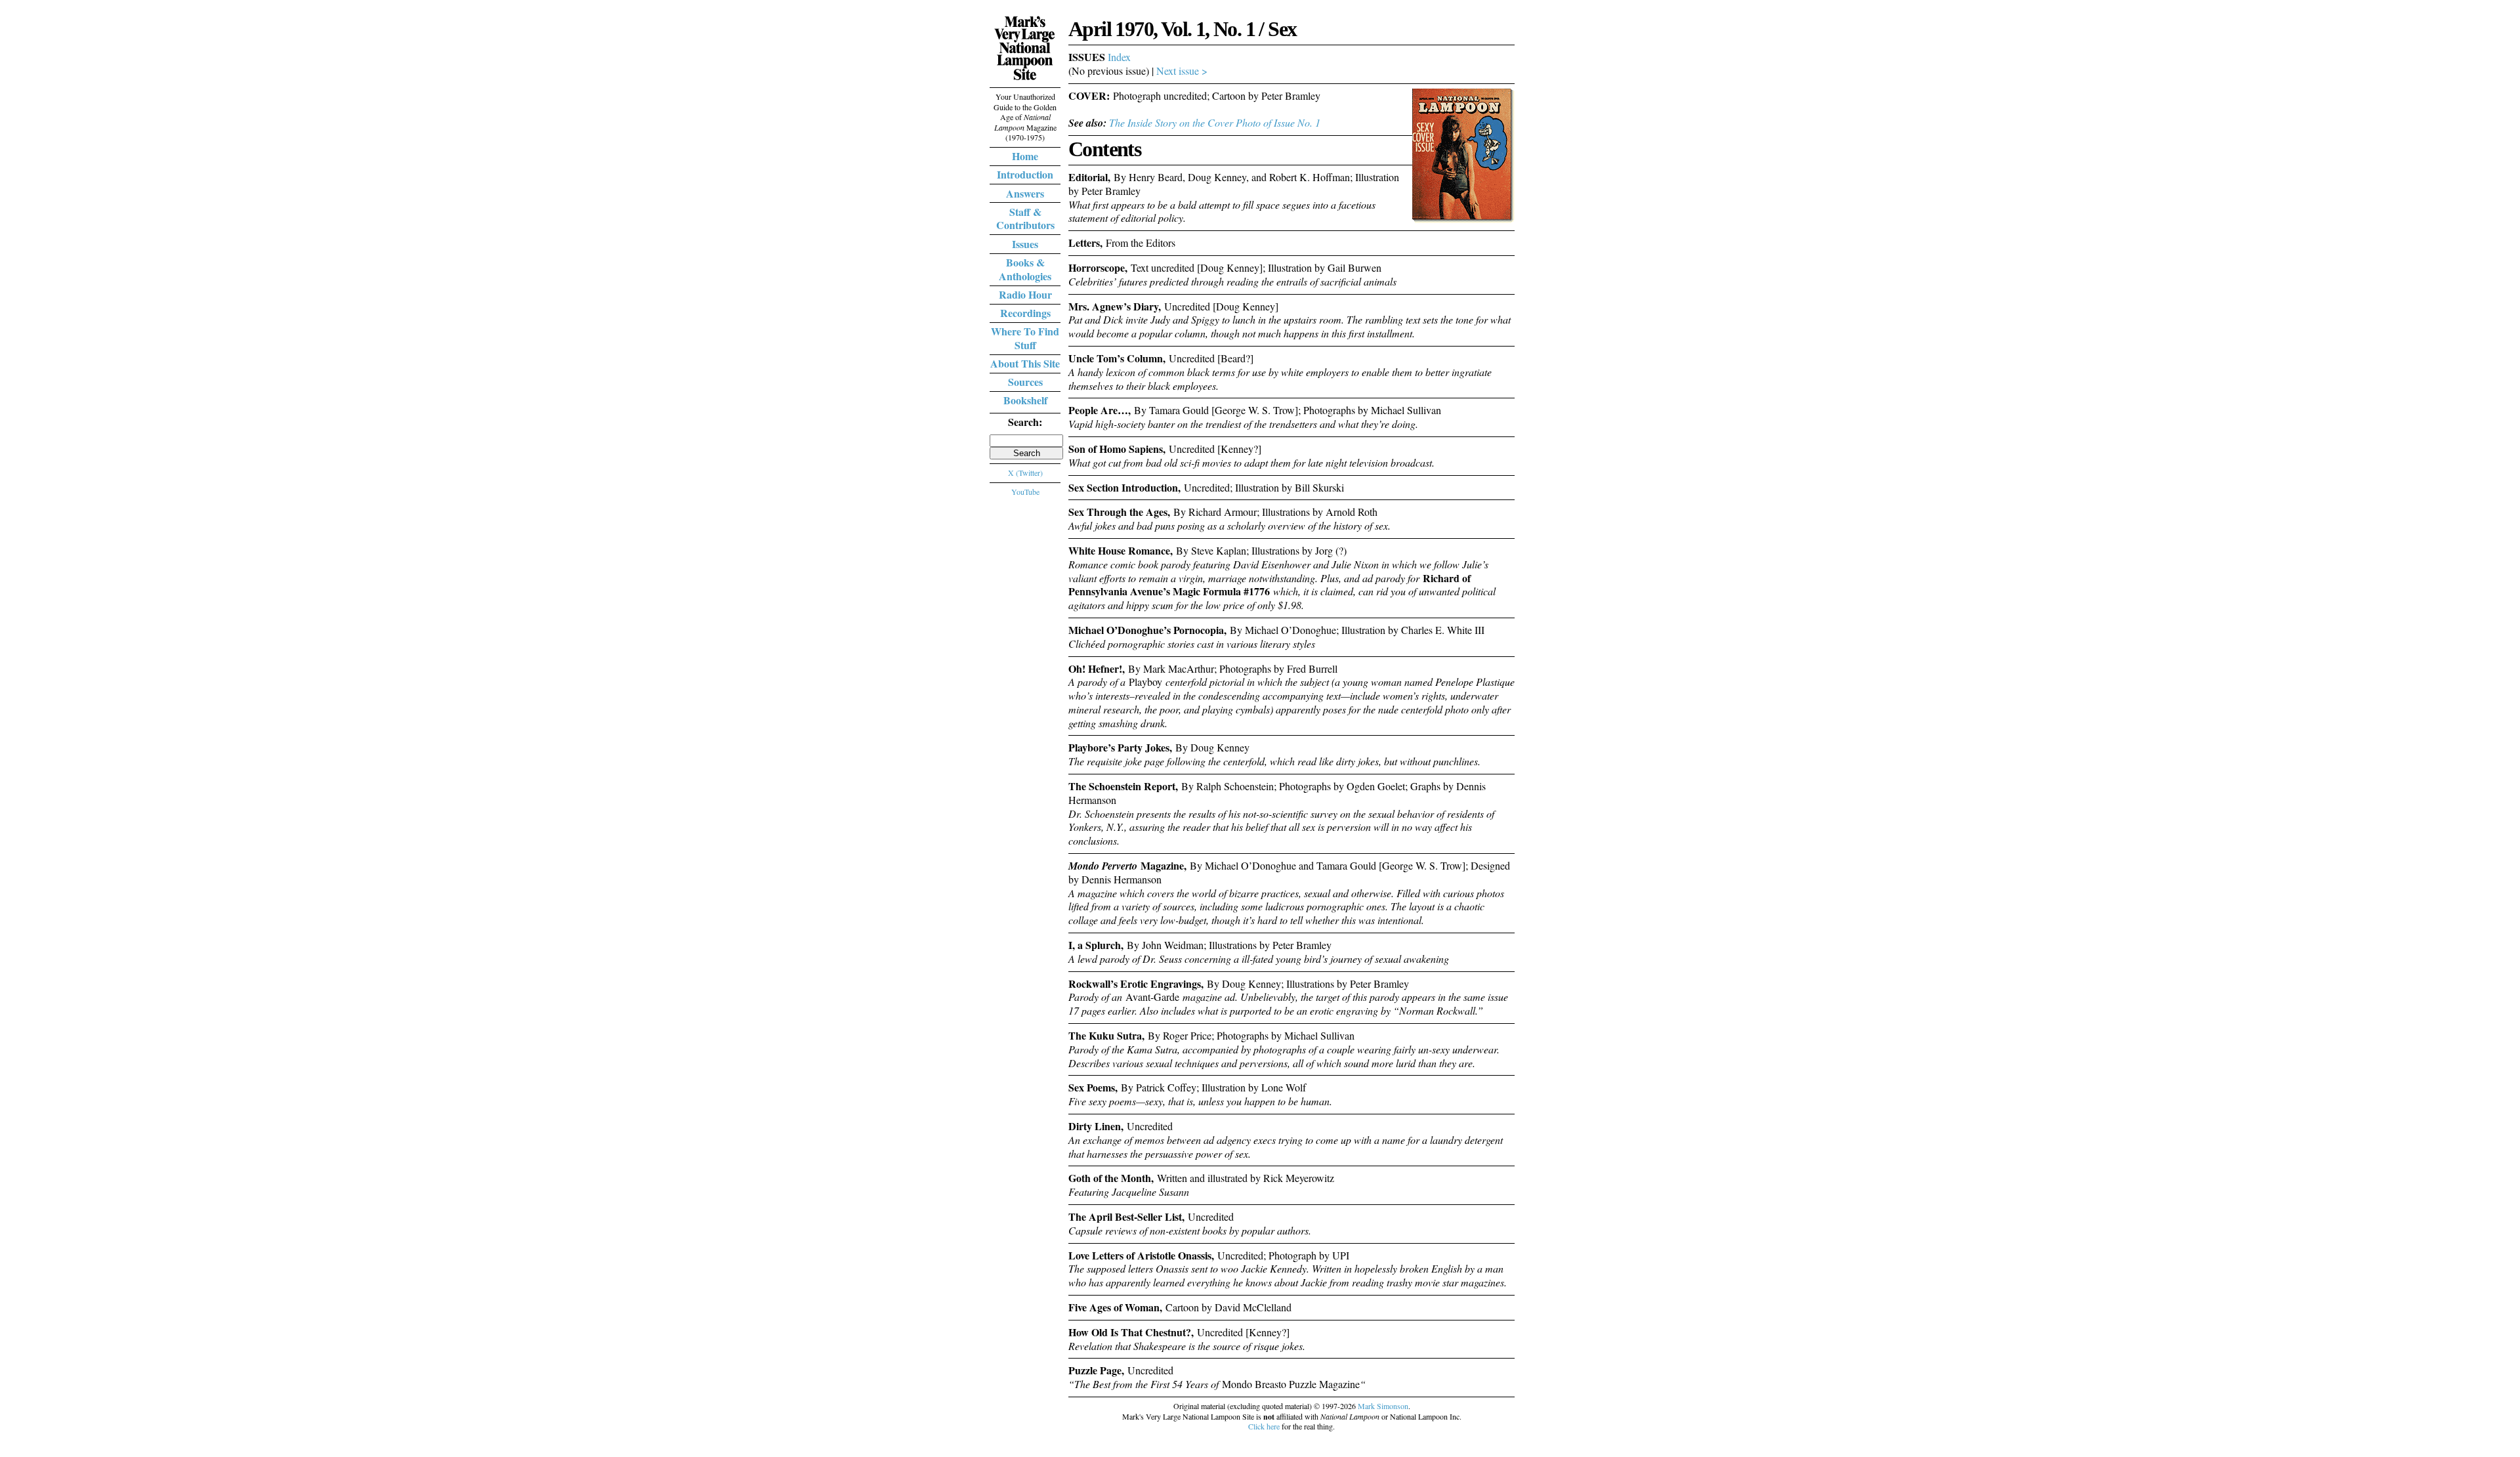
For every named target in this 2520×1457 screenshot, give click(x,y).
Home (1025, 156)
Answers (1025, 193)
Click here (1264, 1426)
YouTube (1025, 492)
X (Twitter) (1025, 473)
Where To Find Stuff (1025, 338)
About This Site (1025, 363)
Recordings (1025, 313)
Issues (1025, 244)
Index (1119, 57)
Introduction (1025, 174)
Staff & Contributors (1025, 219)
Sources (1025, 382)
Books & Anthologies (1025, 269)
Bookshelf (1025, 400)
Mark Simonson (1383, 1406)
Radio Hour (1025, 294)
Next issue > (1182, 71)
